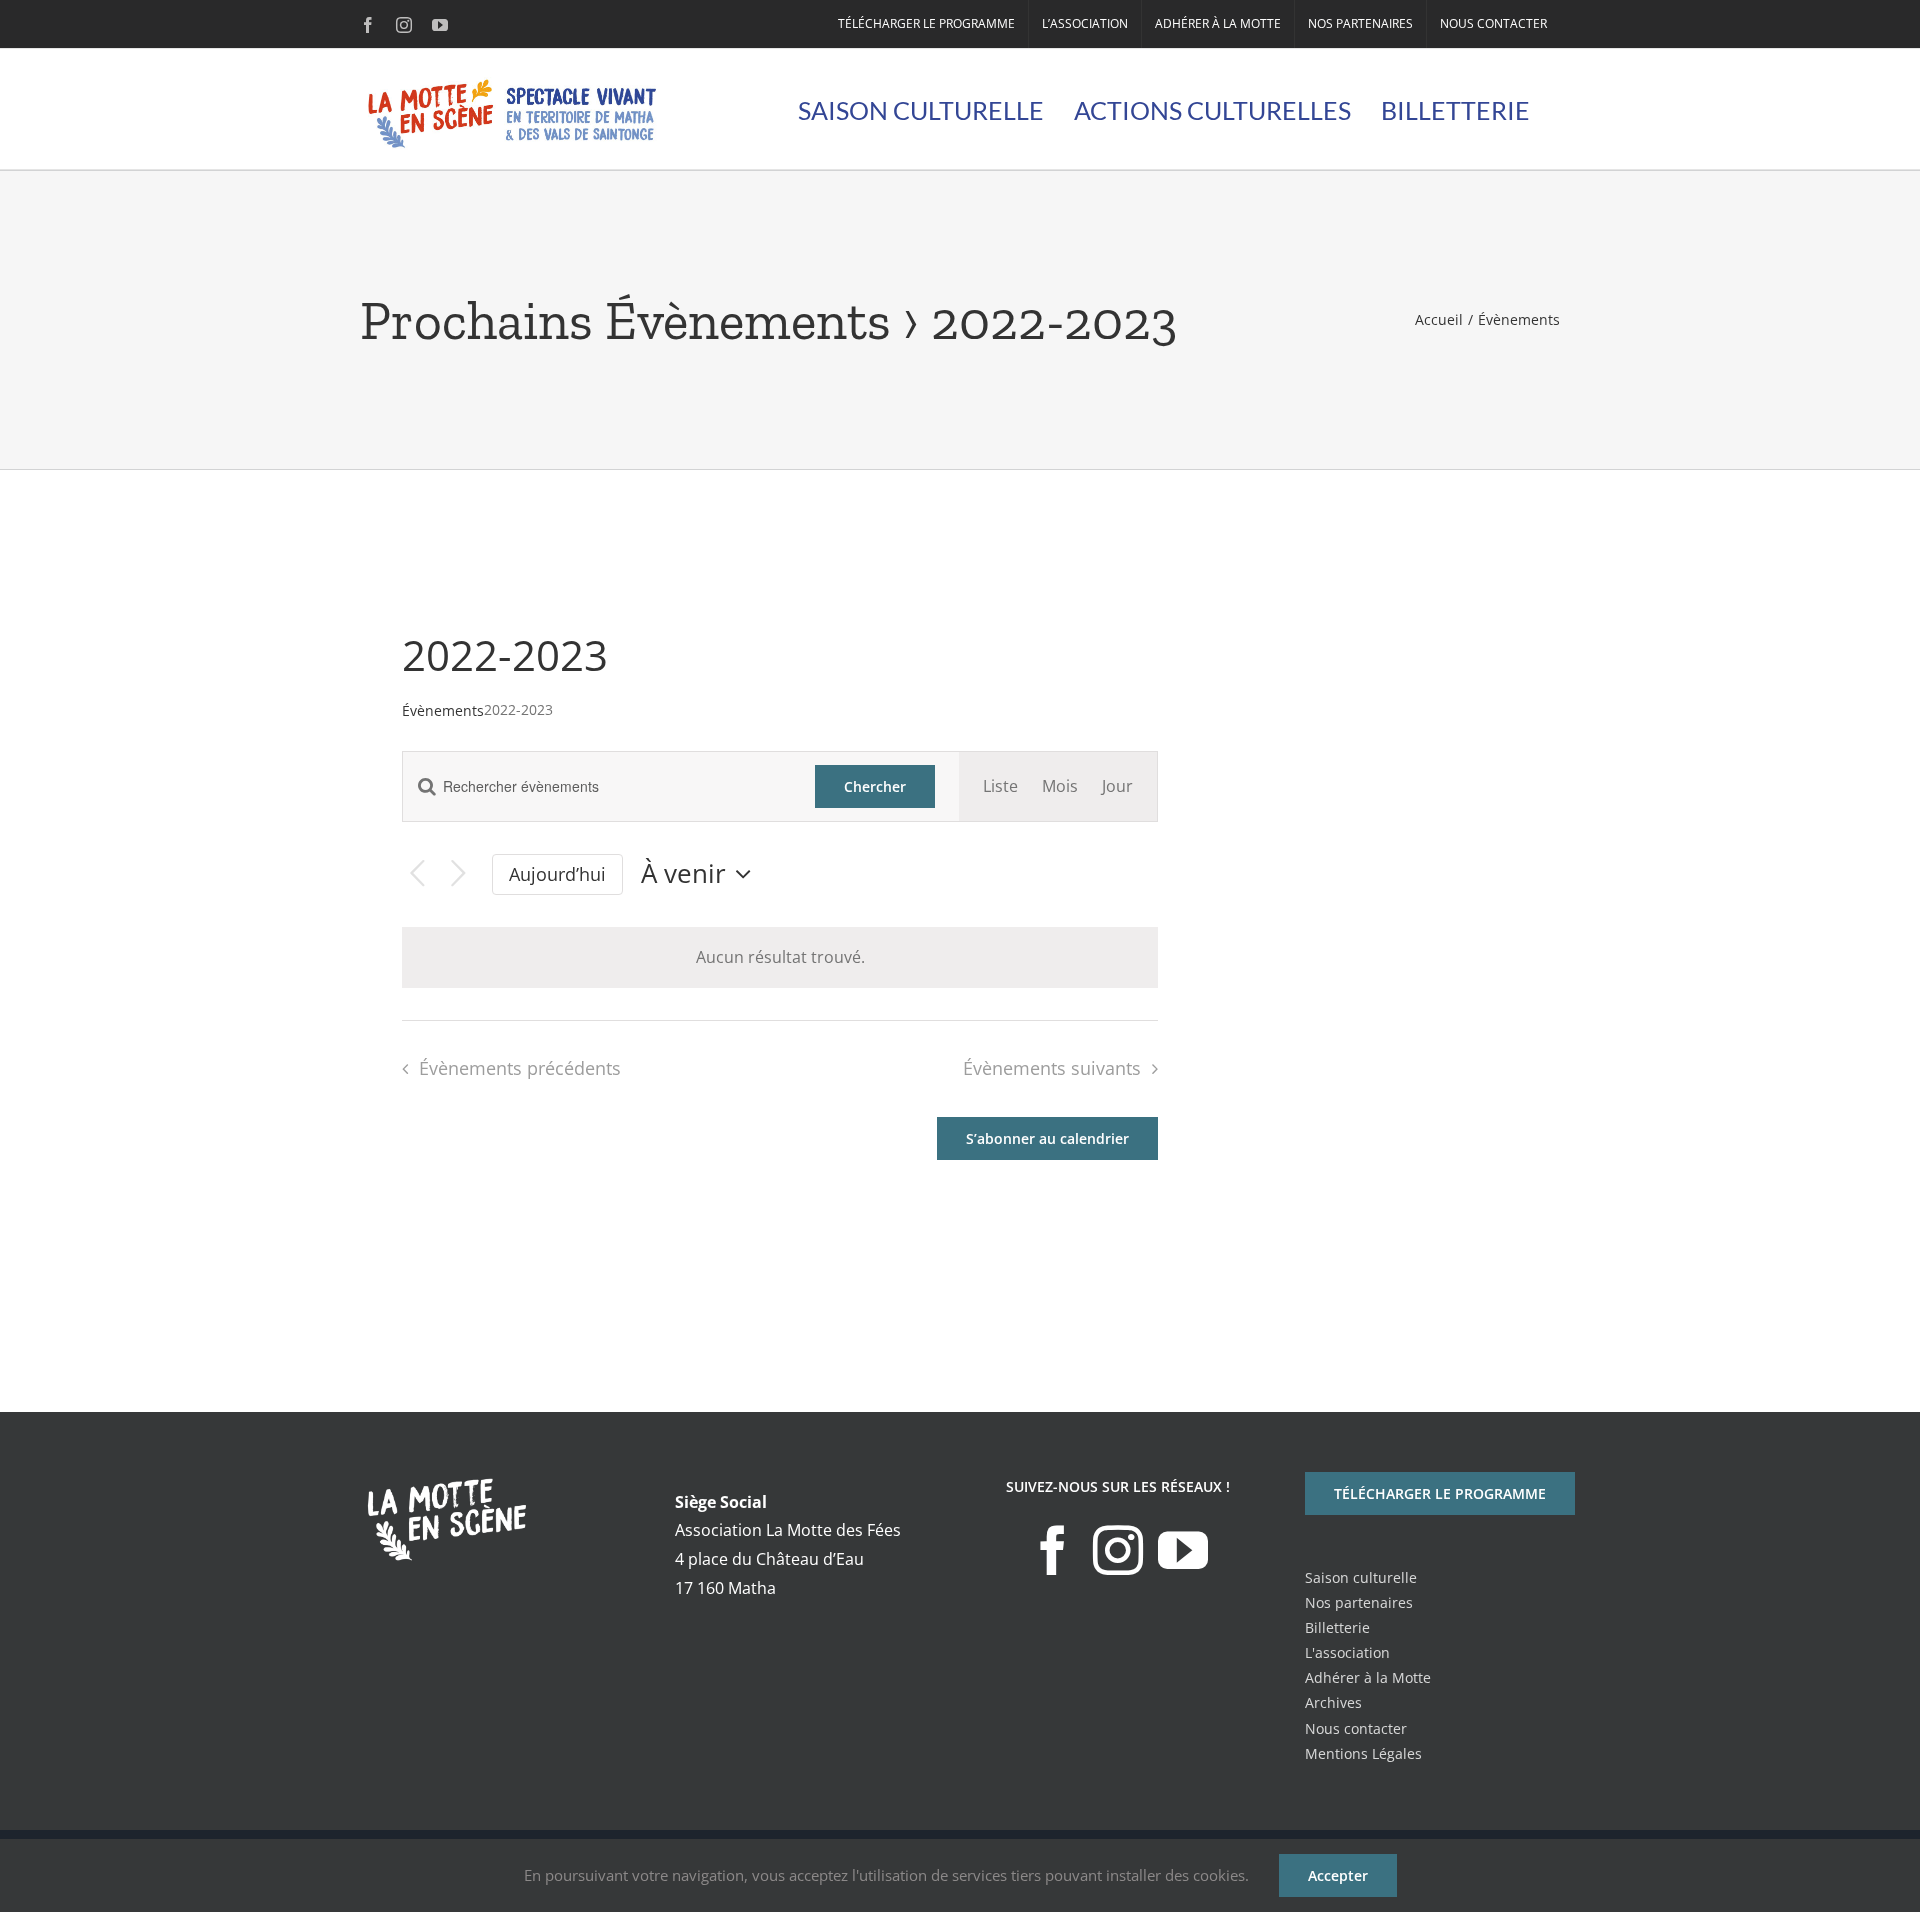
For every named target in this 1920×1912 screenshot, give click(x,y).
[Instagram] (1118, 1550)
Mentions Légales (1363, 1753)
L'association (1347, 1652)
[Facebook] (1053, 1550)
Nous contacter (1356, 1728)
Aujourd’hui (557, 874)
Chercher (875, 786)
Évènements (443, 710)
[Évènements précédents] (417, 874)
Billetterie (1337, 1627)
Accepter (1338, 1875)
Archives (1333, 1702)
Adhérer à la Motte (1368, 1677)
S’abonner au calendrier (1047, 1138)
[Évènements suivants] (458, 874)
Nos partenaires (1359, 1602)
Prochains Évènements (625, 320)
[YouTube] (1183, 1550)
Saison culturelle (1361, 1577)
